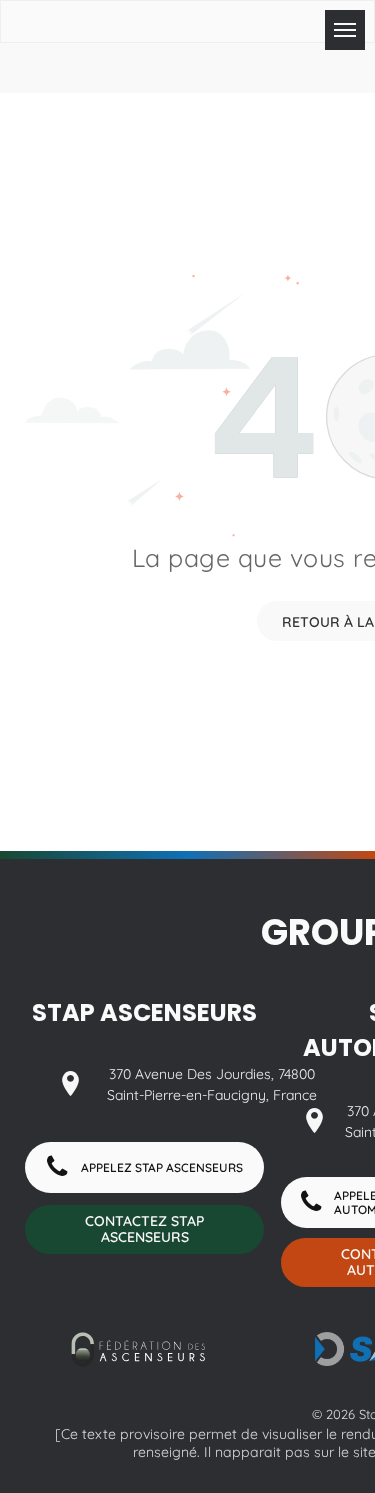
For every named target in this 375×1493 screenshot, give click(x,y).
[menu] (345, 30)
